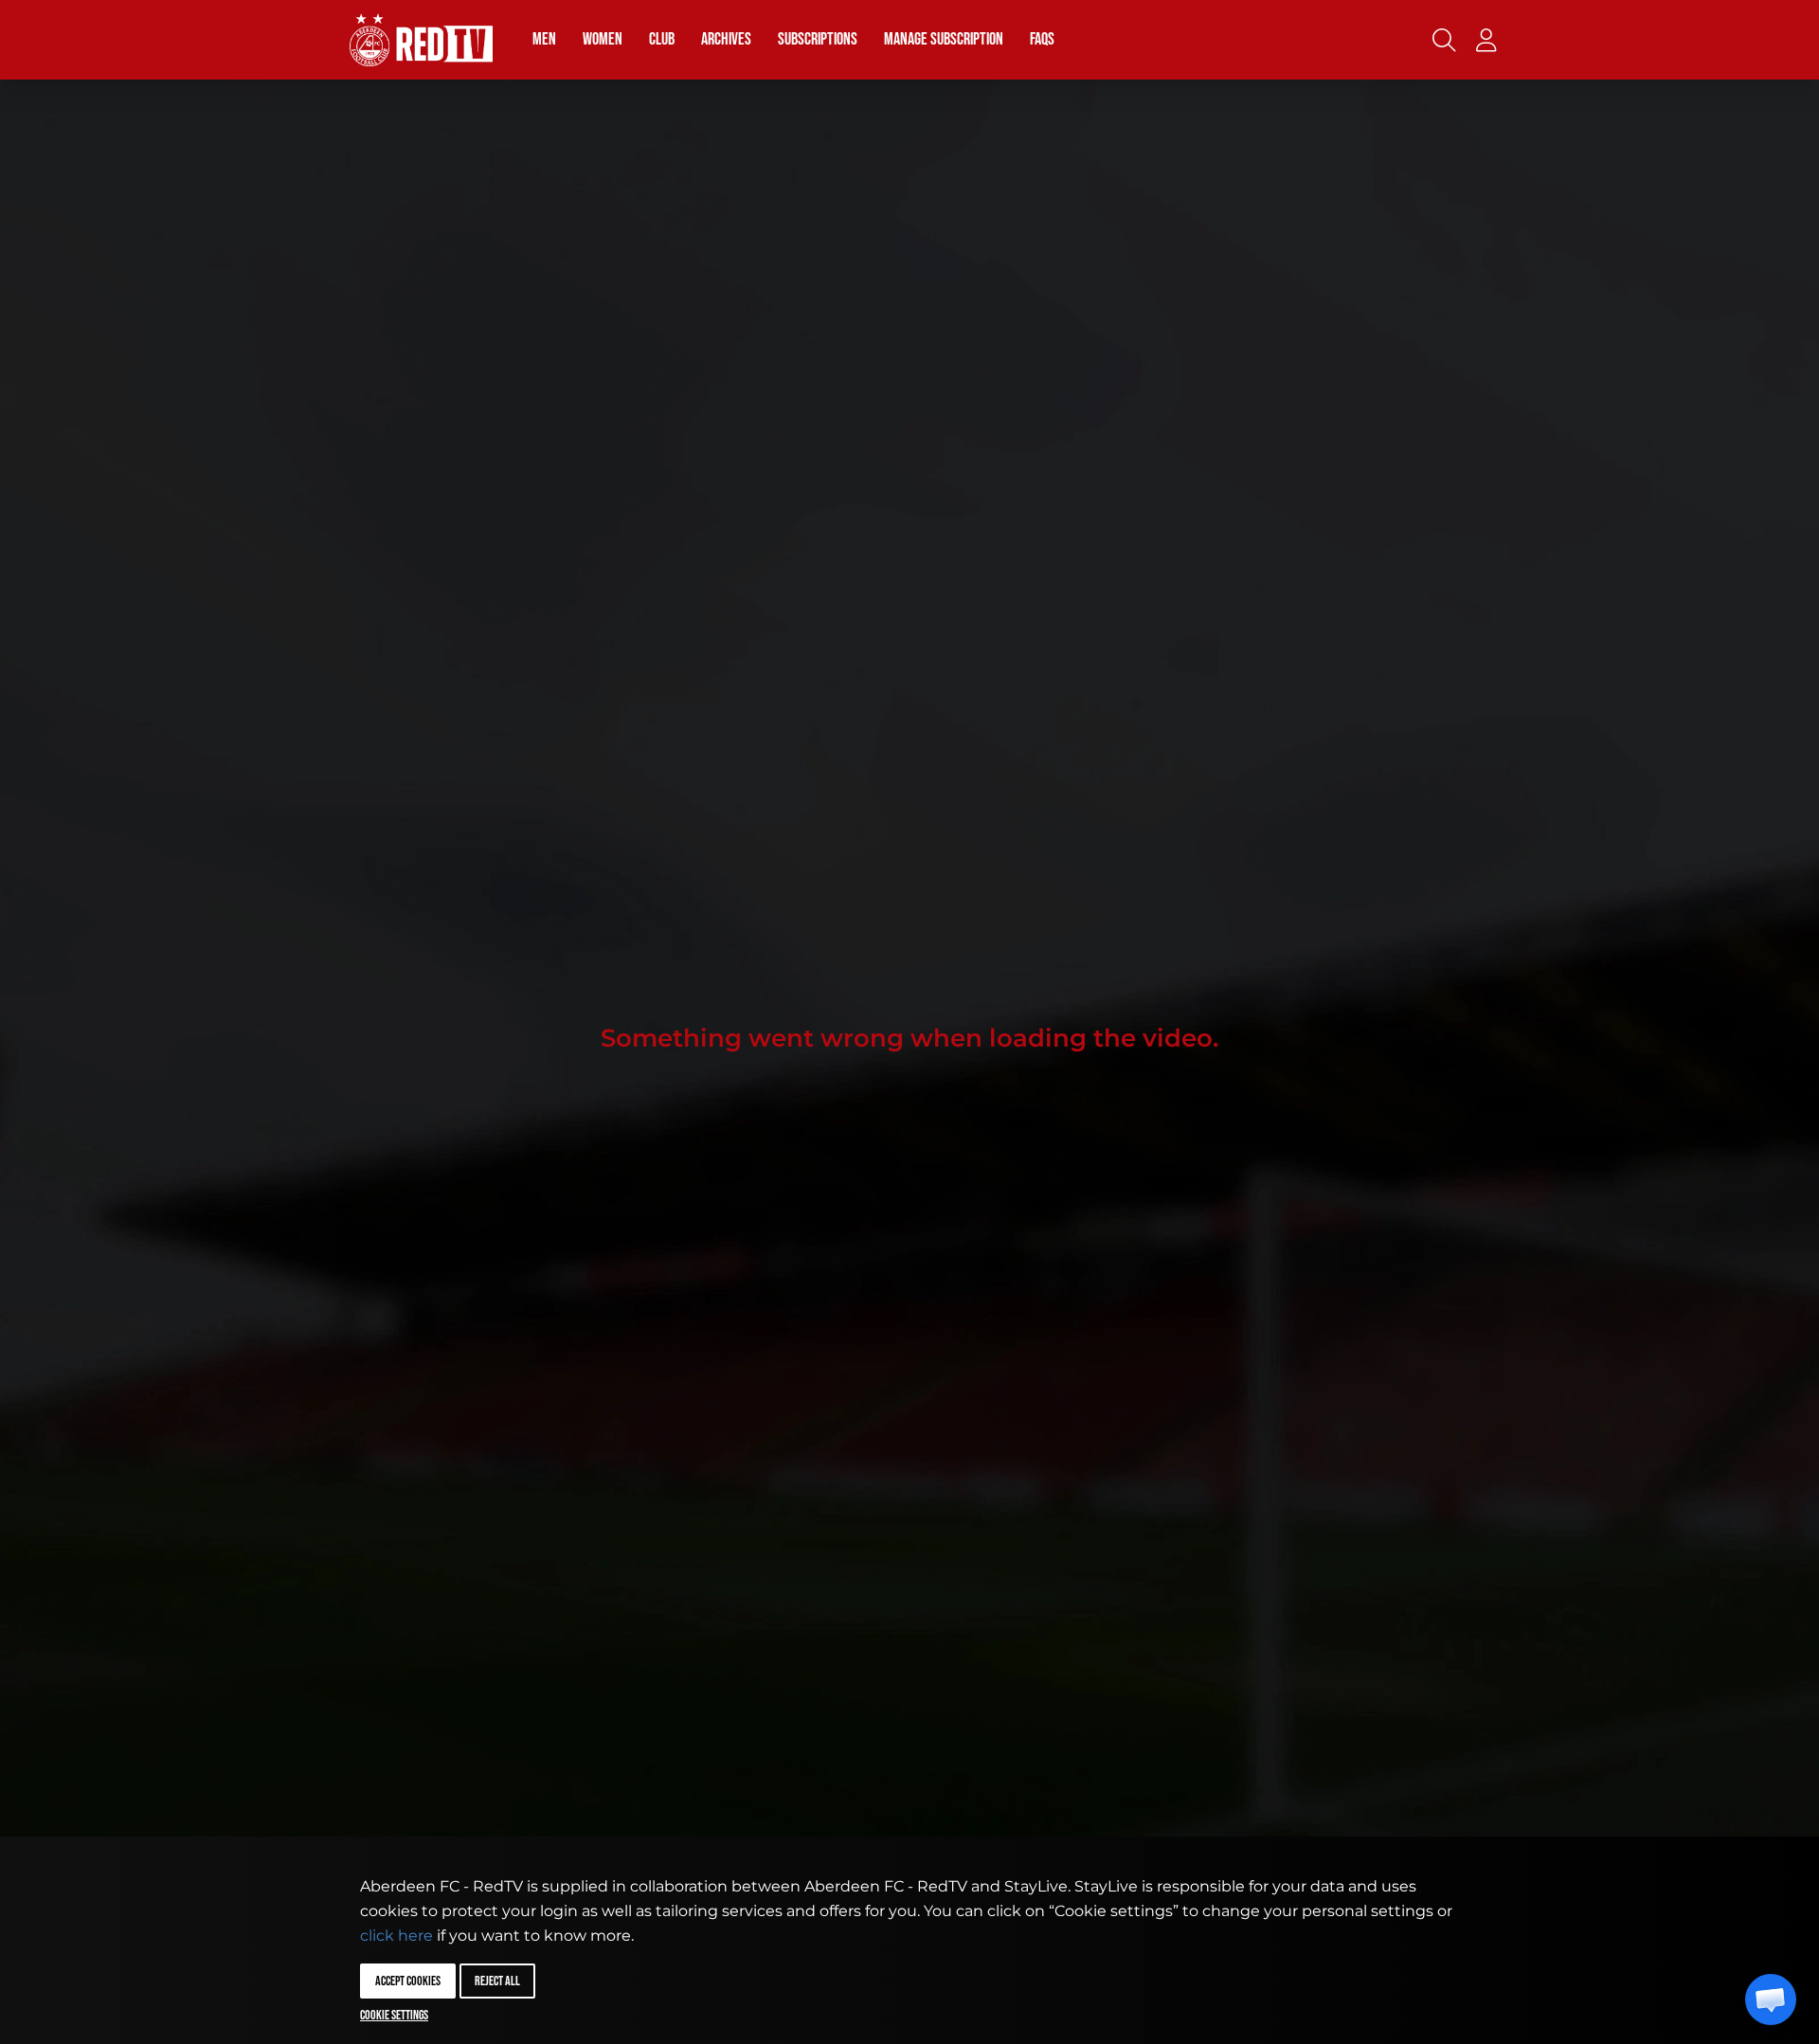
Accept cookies (408, 1981)
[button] (1771, 1999)
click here (396, 1936)
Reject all (497, 1981)
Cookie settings (394, 2015)
